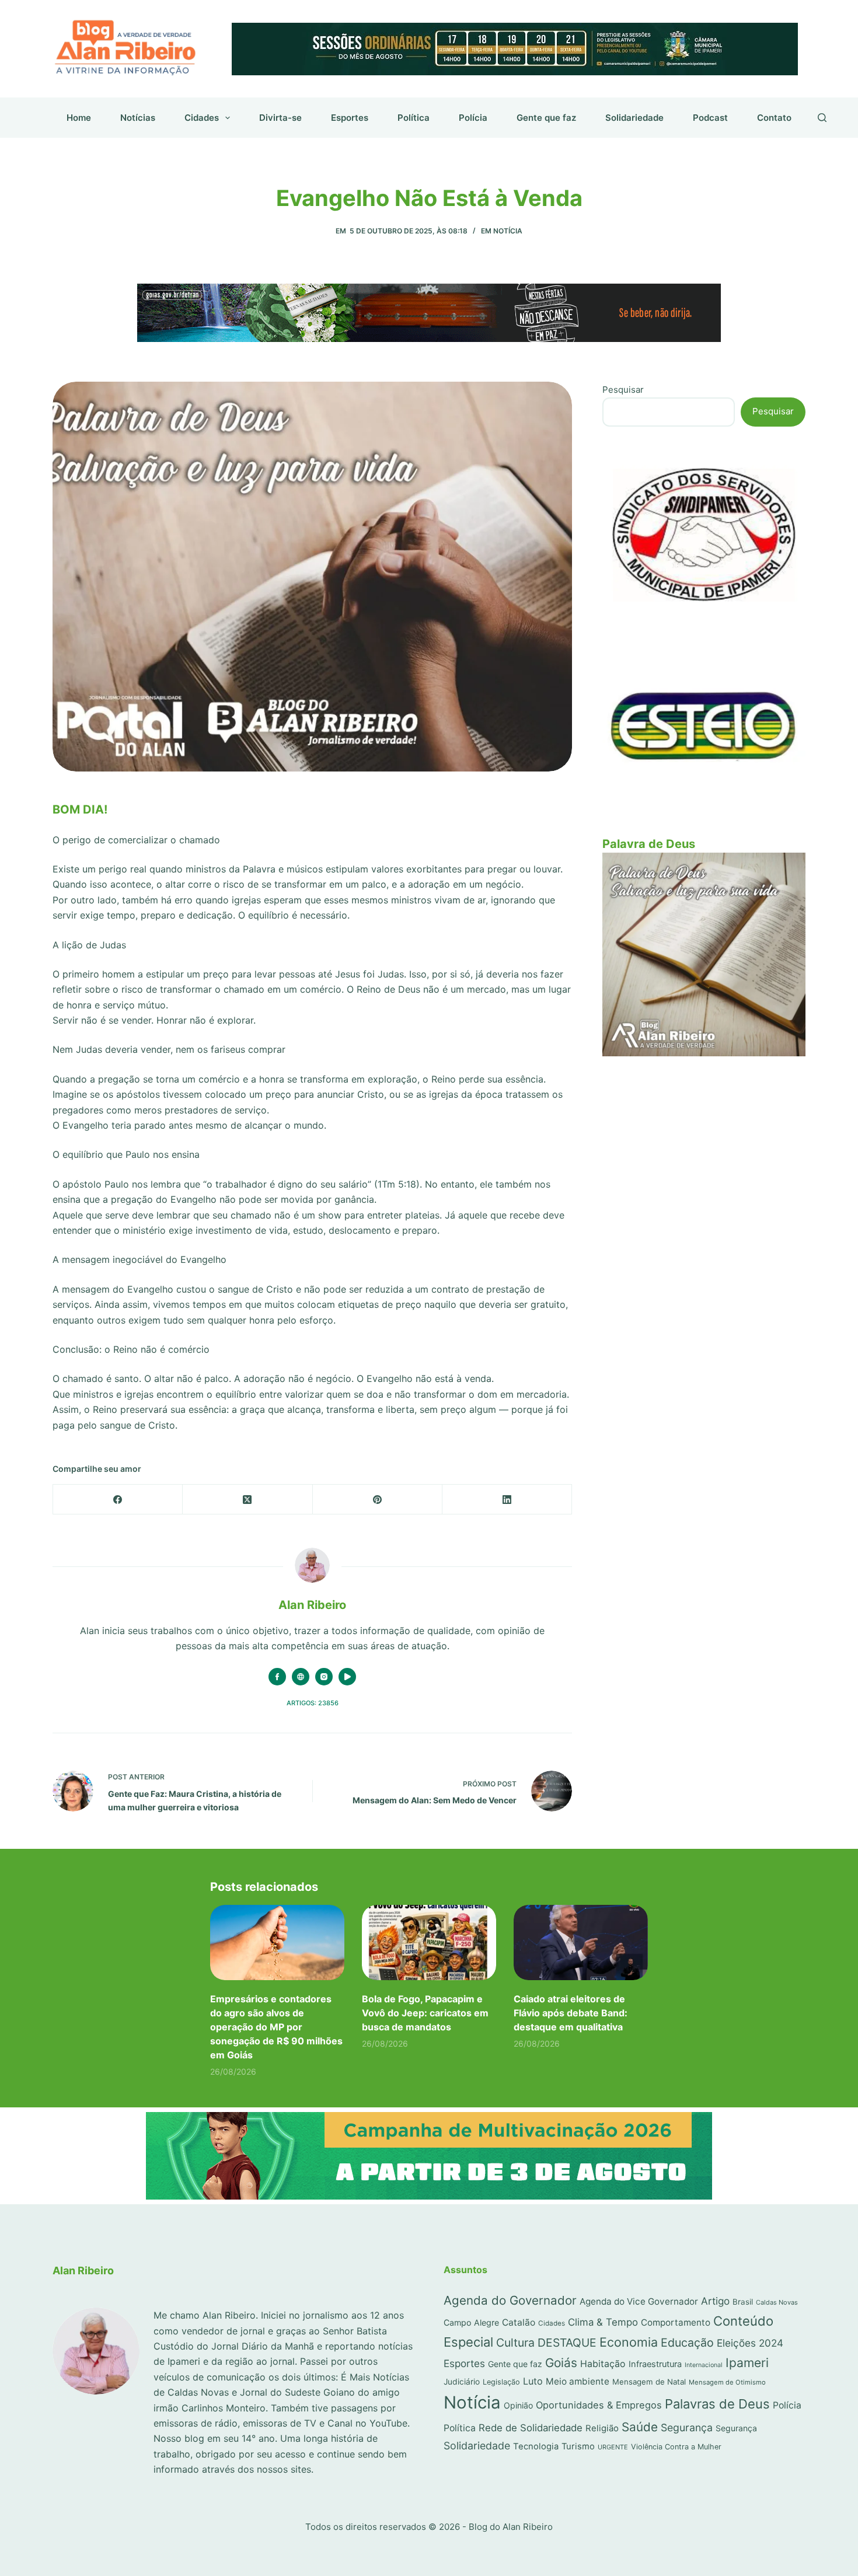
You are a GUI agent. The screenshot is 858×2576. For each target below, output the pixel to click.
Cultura (515, 2343)
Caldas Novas (777, 2302)
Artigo (715, 2301)
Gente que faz (546, 118)
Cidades (202, 118)
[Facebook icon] (277, 1677)
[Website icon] (301, 1677)
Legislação (501, 2382)
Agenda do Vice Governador (639, 2301)
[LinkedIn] (507, 1500)
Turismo (578, 2446)
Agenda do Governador (510, 2300)
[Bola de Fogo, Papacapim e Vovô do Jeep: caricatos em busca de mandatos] (429, 1943)
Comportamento (676, 2322)
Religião (602, 2428)
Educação (687, 2343)
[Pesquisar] (822, 118)
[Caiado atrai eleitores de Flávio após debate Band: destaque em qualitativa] (581, 1943)
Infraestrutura (655, 2364)
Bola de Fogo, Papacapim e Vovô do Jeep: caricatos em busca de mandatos (425, 2013)
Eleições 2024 (750, 2343)
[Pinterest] (378, 1500)
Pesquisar (623, 390)
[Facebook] (118, 1500)
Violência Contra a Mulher (676, 2447)
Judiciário (462, 2382)
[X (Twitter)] (247, 1500)
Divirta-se (280, 118)
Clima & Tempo (603, 2322)
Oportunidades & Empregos (599, 2405)
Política (414, 118)
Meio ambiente (578, 2381)
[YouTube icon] (347, 1677)
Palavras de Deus (717, 2404)
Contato (774, 118)
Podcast (710, 118)
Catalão (519, 2322)
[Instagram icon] (324, 1677)
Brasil (743, 2302)
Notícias (138, 118)
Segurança (687, 2427)
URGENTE (613, 2447)
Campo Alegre (471, 2322)
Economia (629, 2342)
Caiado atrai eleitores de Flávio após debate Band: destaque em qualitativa (571, 2013)
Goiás (561, 2363)
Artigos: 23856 (313, 1703)
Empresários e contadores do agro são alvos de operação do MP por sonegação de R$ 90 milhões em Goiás (276, 2027)
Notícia (508, 231)
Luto (533, 2381)
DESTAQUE (567, 2343)
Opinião (518, 2405)
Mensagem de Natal (649, 2382)
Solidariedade (634, 118)
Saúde (640, 2427)
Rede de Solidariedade (531, 2428)
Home (79, 118)
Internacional (704, 2365)
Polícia (473, 118)
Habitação (603, 2364)
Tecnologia (536, 2446)
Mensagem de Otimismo (727, 2382)
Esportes (350, 118)
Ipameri (747, 2363)
